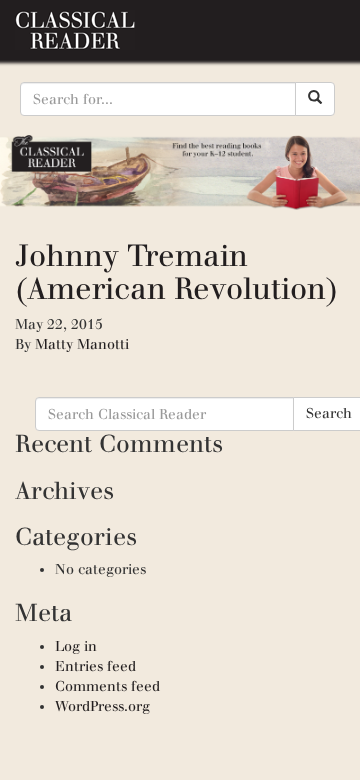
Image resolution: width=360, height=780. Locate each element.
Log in (76, 646)
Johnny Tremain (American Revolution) (176, 272)
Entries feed (95, 666)
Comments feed (107, 686)
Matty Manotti (82, 344)
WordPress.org (102, 706)
